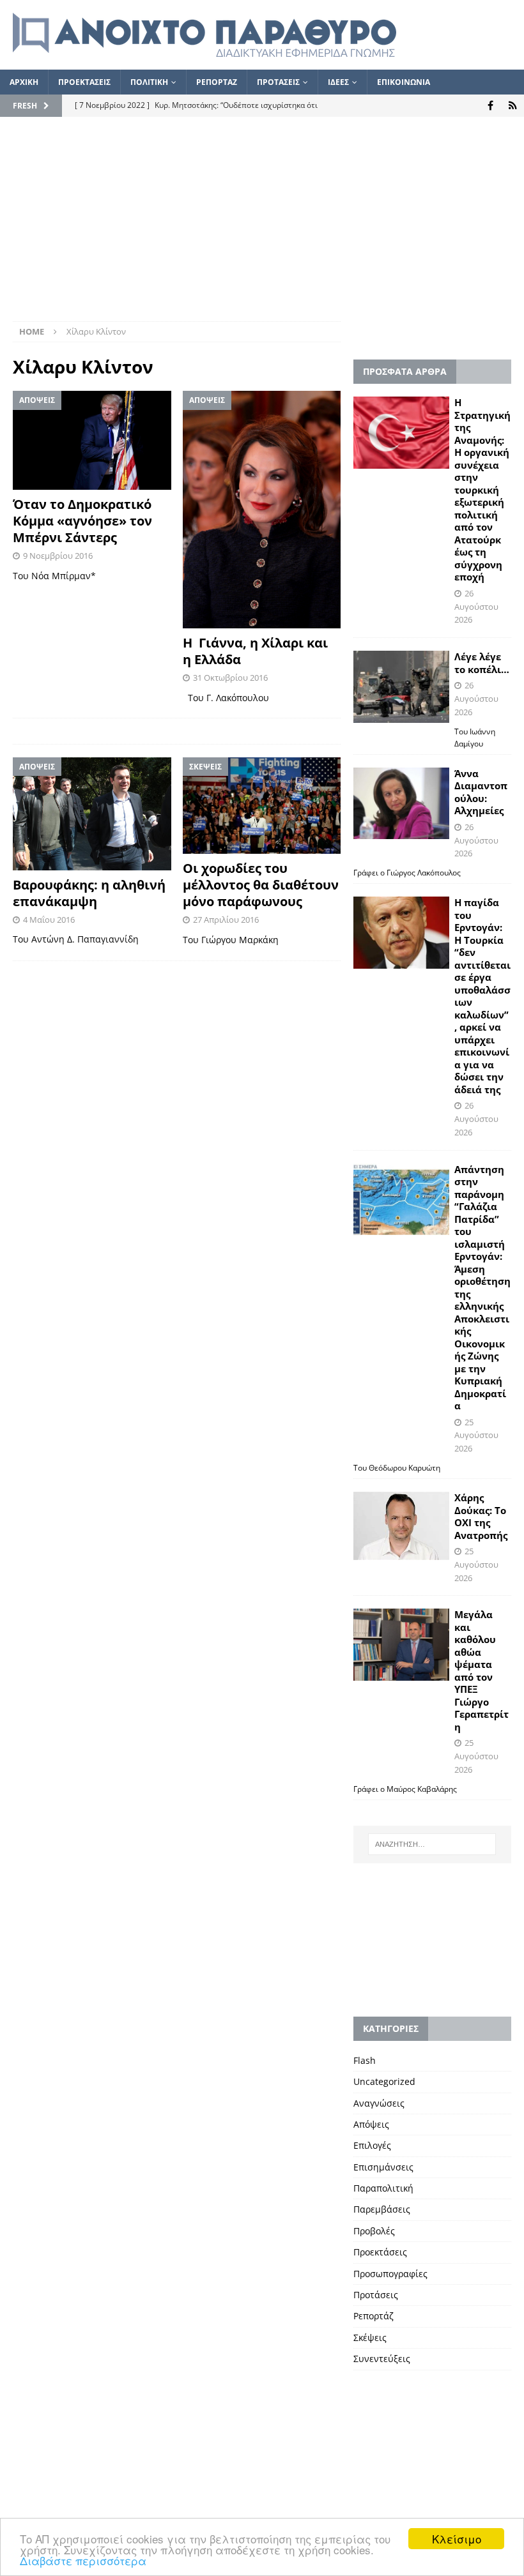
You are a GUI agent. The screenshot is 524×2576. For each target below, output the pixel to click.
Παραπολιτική (383, 2188)
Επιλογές (372, 2145)
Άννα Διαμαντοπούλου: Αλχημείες (481, 792)
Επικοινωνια (404, 82)
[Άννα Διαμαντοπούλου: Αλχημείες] (401, 804)
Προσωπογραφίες (390, 2274)
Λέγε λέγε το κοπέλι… (482, 663)
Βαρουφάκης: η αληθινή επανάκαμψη (89, 893)
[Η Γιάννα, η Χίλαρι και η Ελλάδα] (262, 510)
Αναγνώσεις (379, 2103)
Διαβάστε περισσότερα (83, 2560)
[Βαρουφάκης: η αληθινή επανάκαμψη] (92, 814)
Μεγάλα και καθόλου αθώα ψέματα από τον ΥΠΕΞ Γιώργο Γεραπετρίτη (482, 1671)
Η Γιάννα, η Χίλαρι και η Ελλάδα (255, 651)
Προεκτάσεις (380, 2252)
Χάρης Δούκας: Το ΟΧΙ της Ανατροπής (481, 1516)
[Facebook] (490, 106)
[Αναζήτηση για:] (432, 1844)
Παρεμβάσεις (382, 2209)
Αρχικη (24, 82)
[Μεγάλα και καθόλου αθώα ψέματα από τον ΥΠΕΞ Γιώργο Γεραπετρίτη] (401, 1645)
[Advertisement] (262, 225)
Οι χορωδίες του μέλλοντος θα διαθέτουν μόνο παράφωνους (261, 885)
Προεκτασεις (84, 82)
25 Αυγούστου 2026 (476, 1436)
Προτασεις (278, 82)
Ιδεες (338, 82)
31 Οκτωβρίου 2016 (230, 678)
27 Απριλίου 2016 (226, 920)
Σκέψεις (370, 2337)
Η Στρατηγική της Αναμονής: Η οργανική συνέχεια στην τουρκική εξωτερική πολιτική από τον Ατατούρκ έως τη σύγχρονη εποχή (482, 489)
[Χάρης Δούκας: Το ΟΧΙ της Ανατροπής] (401, 1526)
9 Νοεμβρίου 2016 (58, 556)
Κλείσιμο (457, 2539)
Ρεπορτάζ (374, 2316)
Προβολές (374, 2231)
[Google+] (513, 106)
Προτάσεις (376, 2295)
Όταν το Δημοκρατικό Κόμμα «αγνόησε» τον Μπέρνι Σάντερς (82, 521)
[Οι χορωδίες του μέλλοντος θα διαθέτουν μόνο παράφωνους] (262, 806)
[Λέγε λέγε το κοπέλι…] (401, 687)
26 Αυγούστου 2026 (476, 607)
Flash (365, 2060)
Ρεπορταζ (217, 82)
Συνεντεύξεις (382, 2359)
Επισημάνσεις (383, 2167)
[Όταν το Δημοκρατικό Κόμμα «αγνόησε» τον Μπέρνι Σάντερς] (92, 440)
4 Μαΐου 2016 (49, 920)
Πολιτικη (149, 82)
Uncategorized (384, 2081)
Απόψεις (371, 2124)
